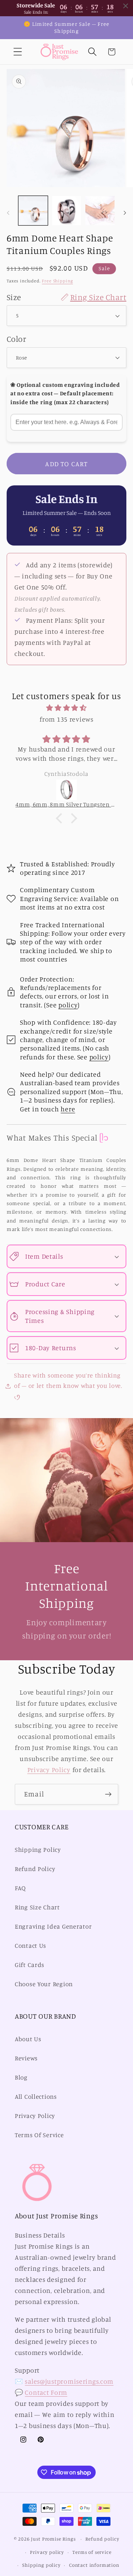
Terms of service (92, 2552)
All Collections (36, 2097)
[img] (66, 708)
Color (16, 339)
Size (66, 297)
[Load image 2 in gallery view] (67, 211)
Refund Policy (35, 1869)
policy (68, 1005)
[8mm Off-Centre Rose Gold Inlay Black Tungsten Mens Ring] (66, 790)
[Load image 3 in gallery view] (100, 211)
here (68, 1109)
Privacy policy (47, 2552)
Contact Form (46, 2392)
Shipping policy (41, 2565)
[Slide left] (8, 213)
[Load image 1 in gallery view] (33, 211)
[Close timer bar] (126, 6)
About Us (28, 2039)
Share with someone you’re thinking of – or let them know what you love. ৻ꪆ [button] (68, 1386)
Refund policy (102, 2539)
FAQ (20, 1888)
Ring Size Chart (37, 1907)
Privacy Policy (49, 1770)
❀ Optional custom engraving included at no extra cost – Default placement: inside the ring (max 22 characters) (65, 393)
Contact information (94, 2565)
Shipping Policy (38, 1850)
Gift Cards (30, 1965)
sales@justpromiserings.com (69, 2381)
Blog (21, 2077)
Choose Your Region (44, 1984)
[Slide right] (125, 213)
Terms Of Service (39, 2135)
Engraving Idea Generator (53, 1926)
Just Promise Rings (53, 2539)
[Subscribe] (108, 1794)
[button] (18, 52)
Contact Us (30, 1946)
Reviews (26, 2058)
